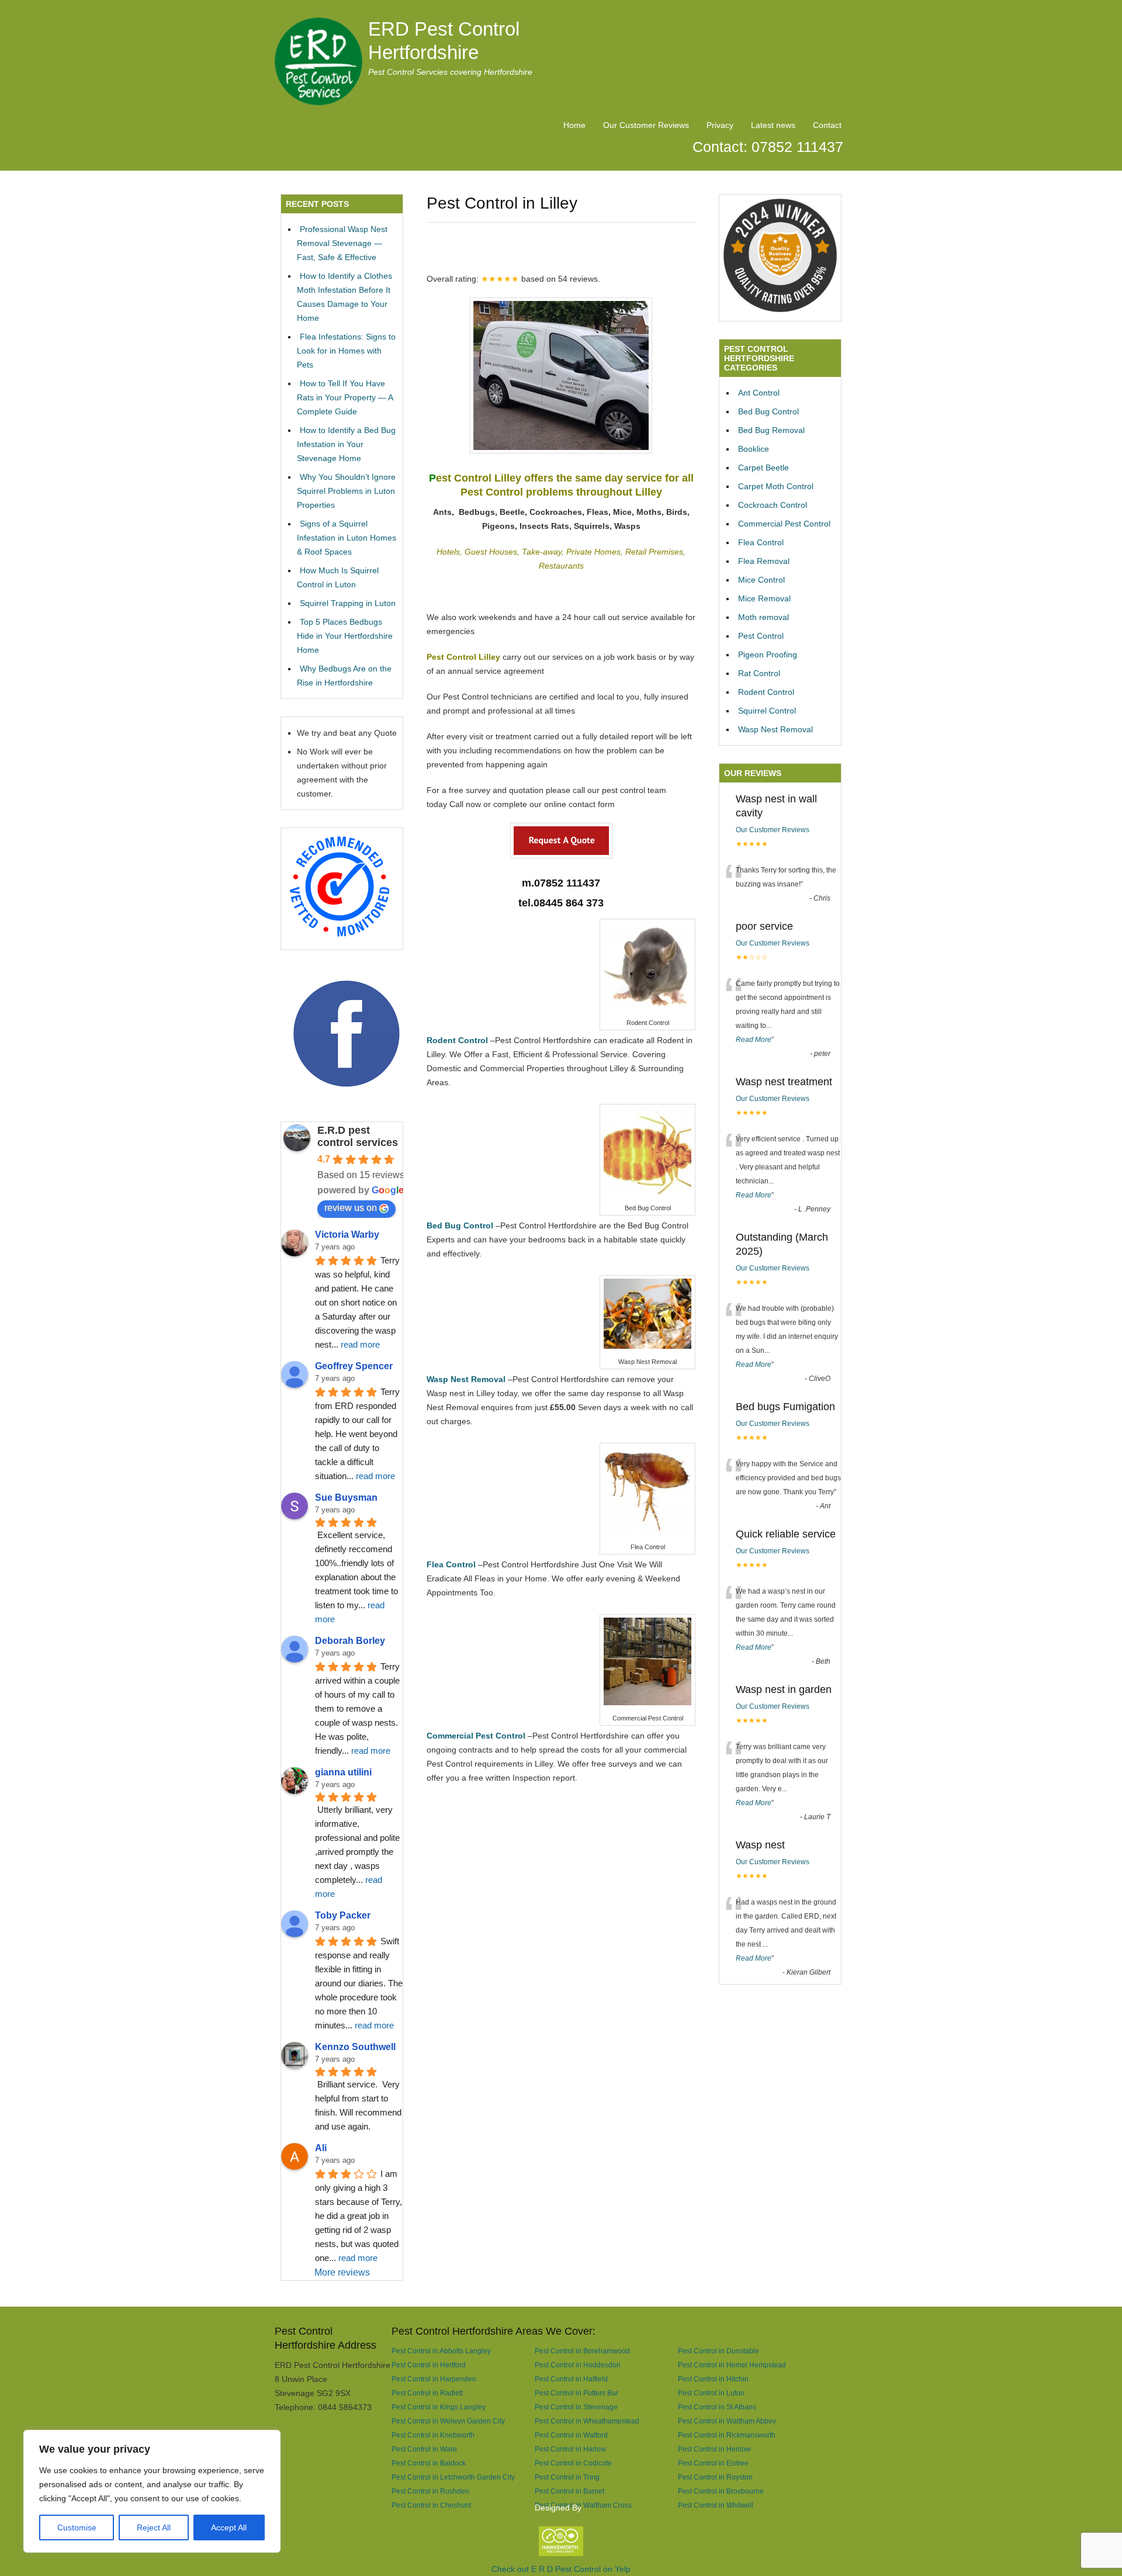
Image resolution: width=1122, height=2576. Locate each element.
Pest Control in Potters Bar (576, 2393)
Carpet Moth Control (776, 486)
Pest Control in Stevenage (576, 2407)
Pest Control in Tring (567, 2477)
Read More (754, 1040)
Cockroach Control (773, 505)
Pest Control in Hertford (429, 2365)
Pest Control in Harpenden (434, 2379)
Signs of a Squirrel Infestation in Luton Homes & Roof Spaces (347, 538)
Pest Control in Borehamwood (582, 2351)
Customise (77, 2527)
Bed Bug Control (768, 411)
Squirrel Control (767, 711)
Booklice (754, 449)
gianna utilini (343, 1772)
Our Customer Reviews (646, 125)
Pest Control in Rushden (430, 2491)
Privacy (720, 125)
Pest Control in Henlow (714, 2449)
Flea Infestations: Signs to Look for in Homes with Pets (346, 351)
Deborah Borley (350, 1641)
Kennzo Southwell (355, 2047)
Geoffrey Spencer (354, 1366)
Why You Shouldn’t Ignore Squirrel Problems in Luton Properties (346, 491)
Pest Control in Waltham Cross (583, 2505)
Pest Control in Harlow (570, 2449)
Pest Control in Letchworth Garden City (453, 2477)
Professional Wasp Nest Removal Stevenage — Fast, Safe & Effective (342, 243)
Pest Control (761, 636)
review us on (351, 1208)
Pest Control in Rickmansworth (727, 2435)
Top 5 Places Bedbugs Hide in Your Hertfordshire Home (345, 636)
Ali (321, 2148)
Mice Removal (764, 598)
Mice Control (761, 580)
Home (574, 125)
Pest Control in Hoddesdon (578, 2365)
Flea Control (761, 542)
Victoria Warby (347, 1235)
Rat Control (759, 673)
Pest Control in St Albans (717, 2407)
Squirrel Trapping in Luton (348, 603)
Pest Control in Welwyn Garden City (448, 2421)
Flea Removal (764, 561)
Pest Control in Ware (424, 2449)
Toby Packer (343, 1915)
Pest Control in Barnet (569, 2491)
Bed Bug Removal (771, 430)
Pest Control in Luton (711, 2393)
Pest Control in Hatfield (571, 2379)
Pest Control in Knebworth (433, 2435)
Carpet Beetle (763, 468)
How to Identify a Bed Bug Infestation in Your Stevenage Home (346, 444)
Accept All (229, 2527)
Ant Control (759, 393)
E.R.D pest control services (358, 1136)
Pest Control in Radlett (427, 2393)
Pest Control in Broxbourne (721, 2491)
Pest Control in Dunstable (718, 2351)
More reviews (342, 2272)
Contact (827, 125)
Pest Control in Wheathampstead (587, 2421)
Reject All (154, 2527)
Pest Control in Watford (571, 2435)
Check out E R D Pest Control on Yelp (561, 2569)
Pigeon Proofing (768, 655)
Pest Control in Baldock (429, 2463)
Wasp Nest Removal (775, 729)
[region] (152, 2491)
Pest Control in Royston (715, 2477)
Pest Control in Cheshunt (431, 2505)
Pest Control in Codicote (573, 2463)
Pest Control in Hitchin (713, 2379)
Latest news (773, 125)
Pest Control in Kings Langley (439, 2407)
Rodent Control (766, 692)
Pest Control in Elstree (713, 2463)
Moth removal (763, 617)
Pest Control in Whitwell (716, 2505)
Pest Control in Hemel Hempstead (732, 2365)
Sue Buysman (346, 1498)
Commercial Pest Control (784, 524)
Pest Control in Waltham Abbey (727, 2421)
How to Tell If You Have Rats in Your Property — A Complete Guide (345, 397)
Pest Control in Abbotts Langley (441, 2351)
